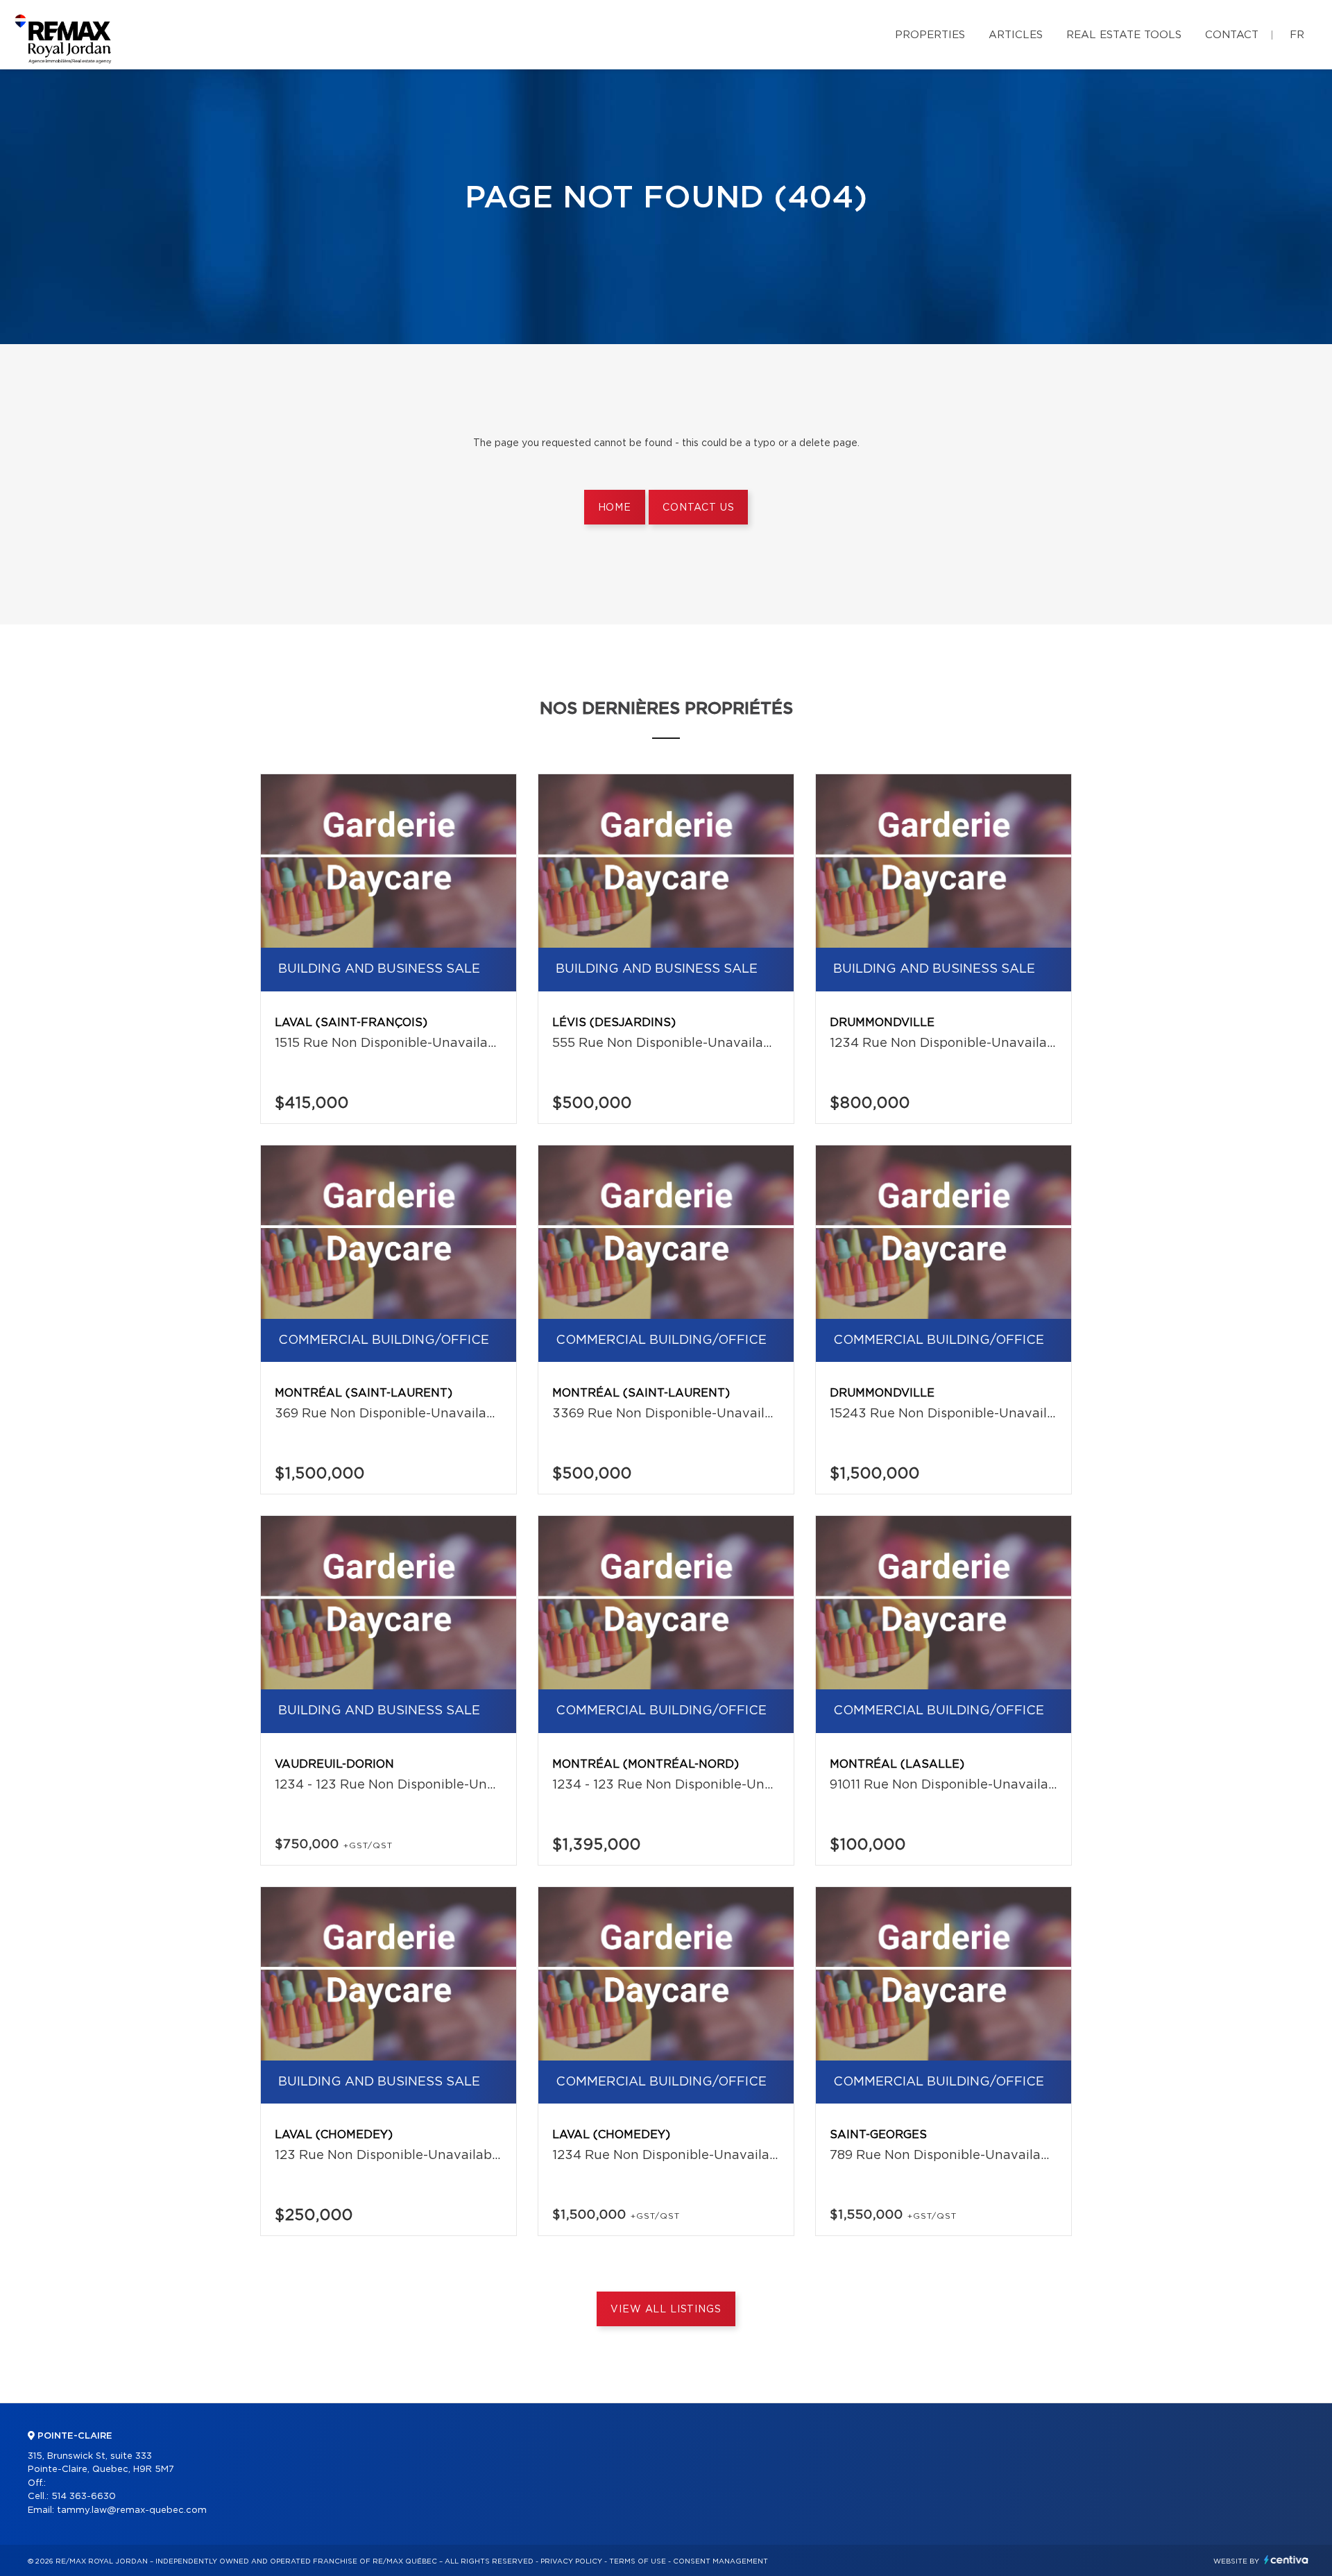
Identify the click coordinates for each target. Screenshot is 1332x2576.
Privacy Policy (571, 2561)
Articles (1016, 35)
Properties (930, 35)
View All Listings (666, 2310)
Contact (1232, 35)
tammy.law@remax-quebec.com (132, 2510)
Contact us (698, 508)
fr (1297, 35)
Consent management (720, 2561)
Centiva (1286, 2560)
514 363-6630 (84, 2497)
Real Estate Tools (1124, 35)
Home (615, 508)
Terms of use (638, 2561)
